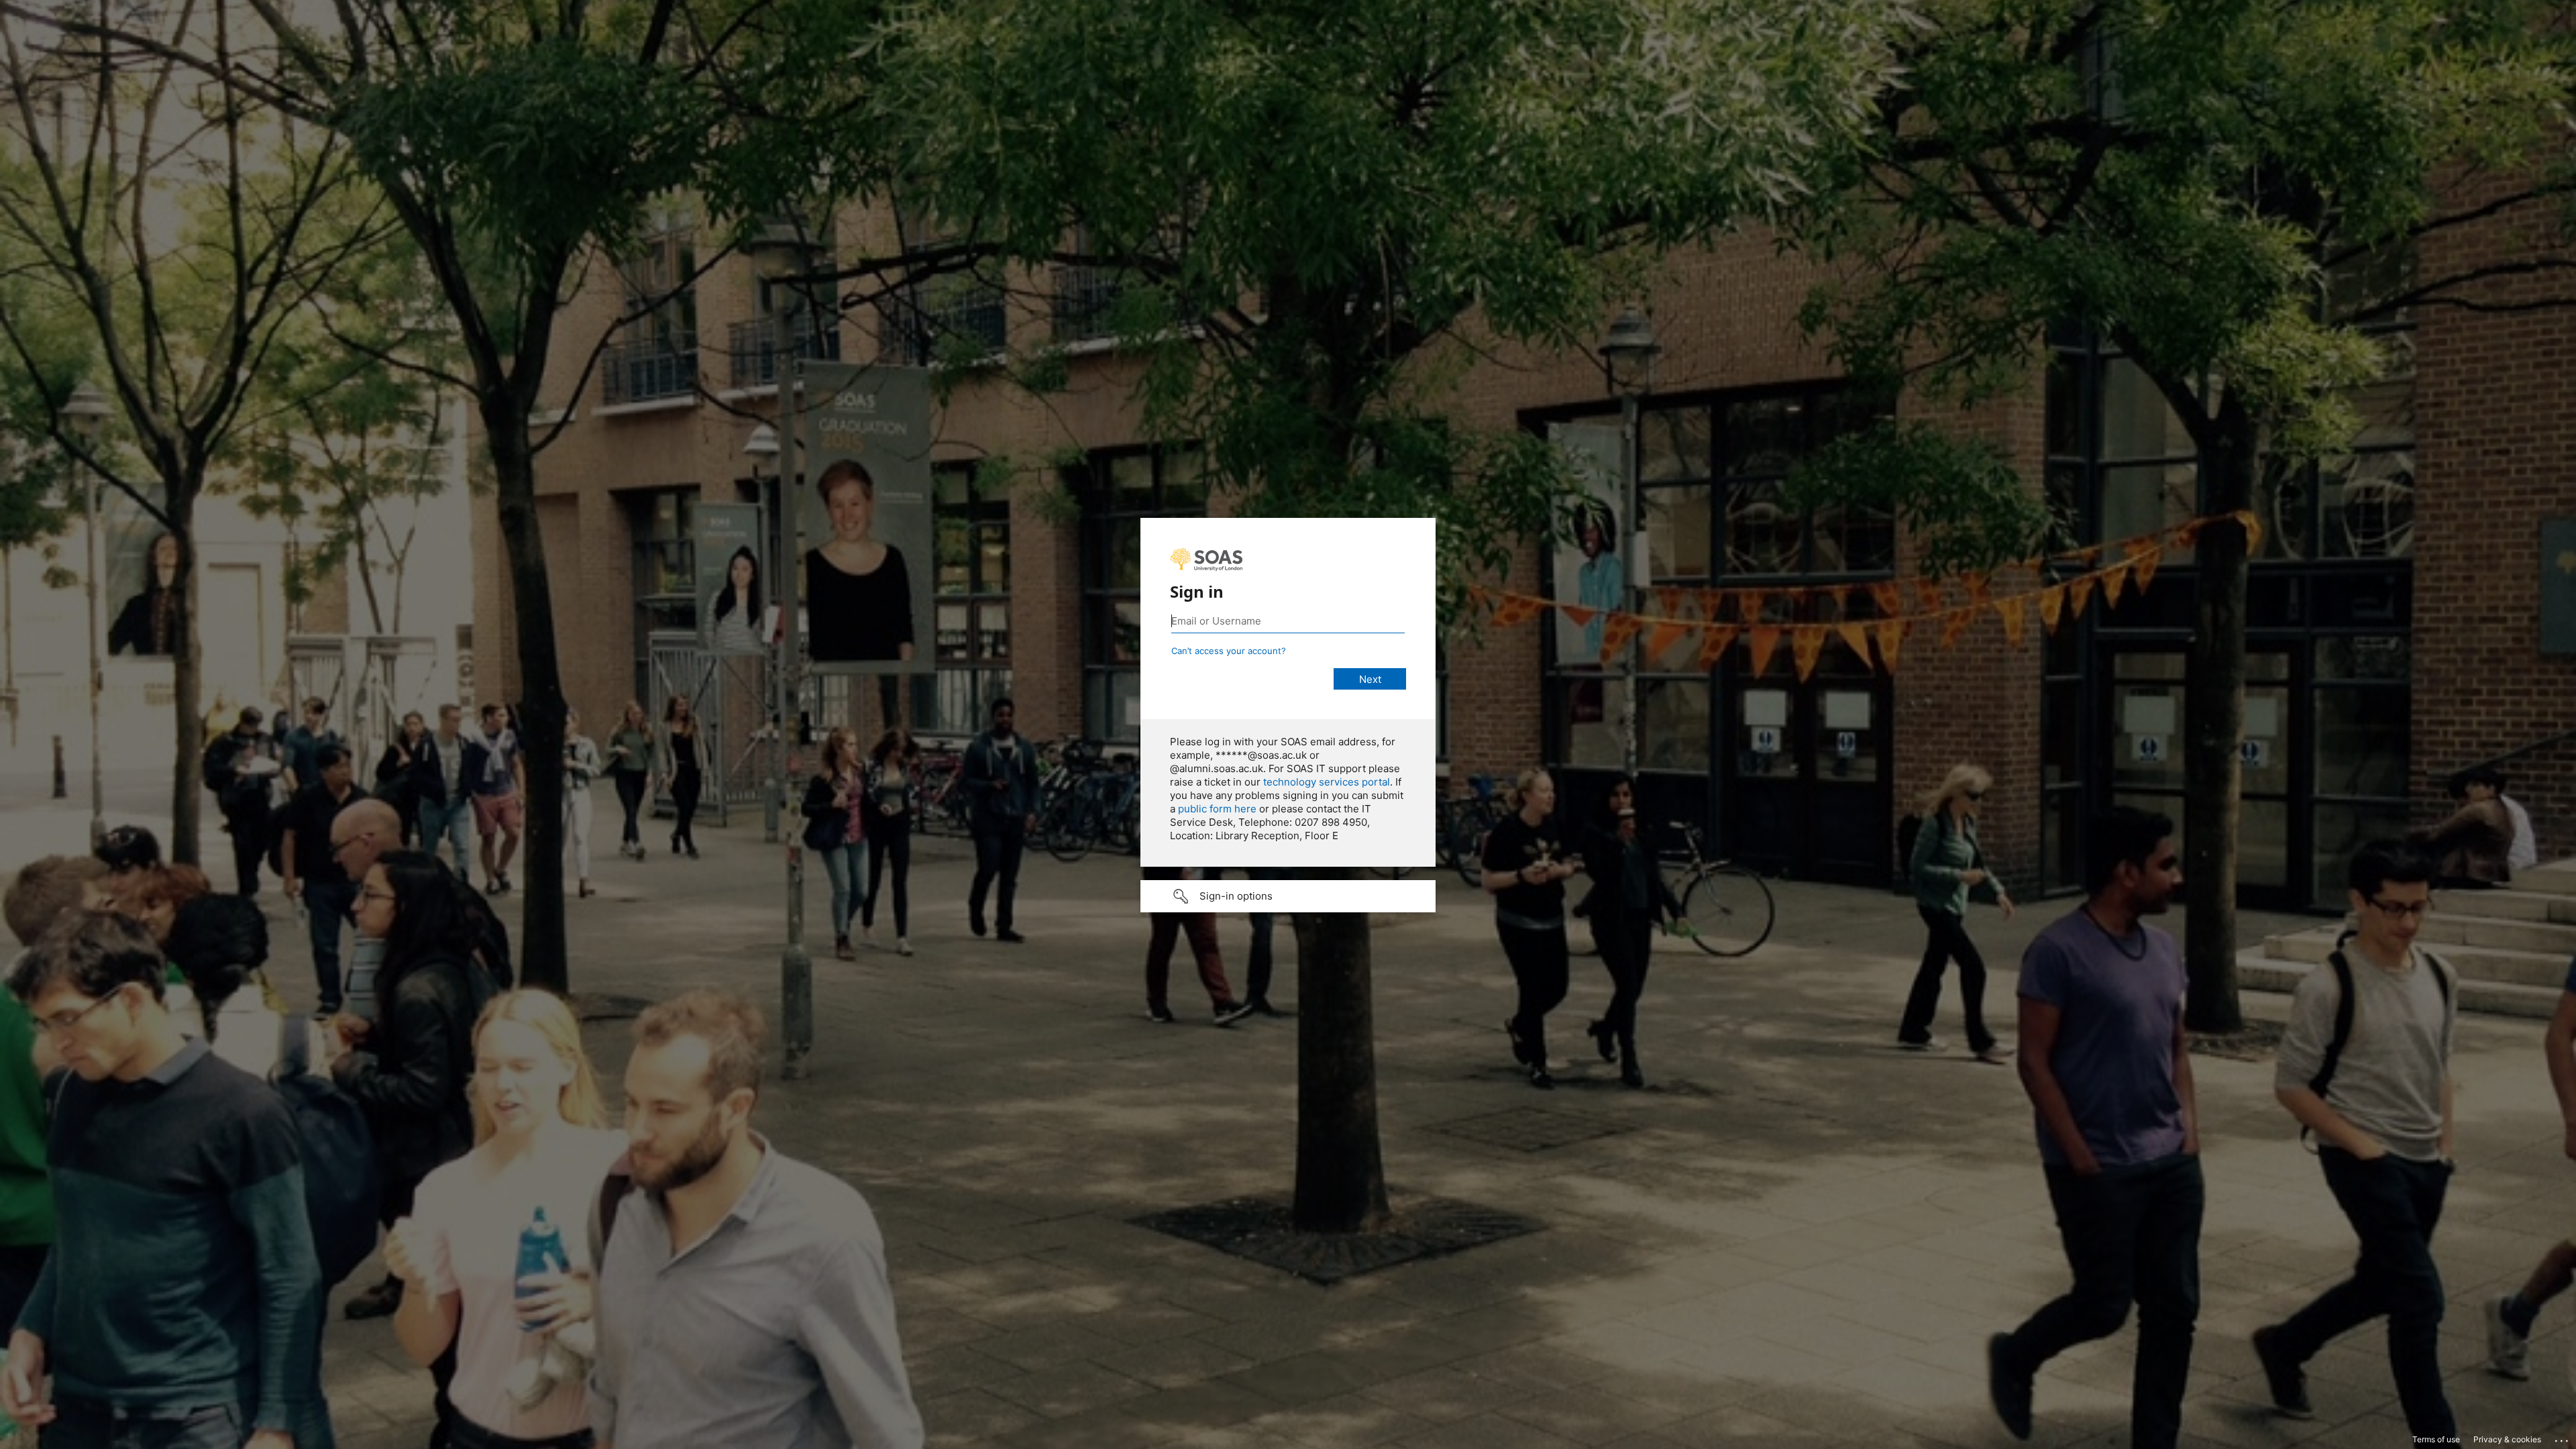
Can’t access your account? (1229, 651)
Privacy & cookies (2507, 1439)
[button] (1288, 896)
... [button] (2563, 1438)
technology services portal (1327, 782)
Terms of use (2436, 1439)
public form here (1217, 809)
